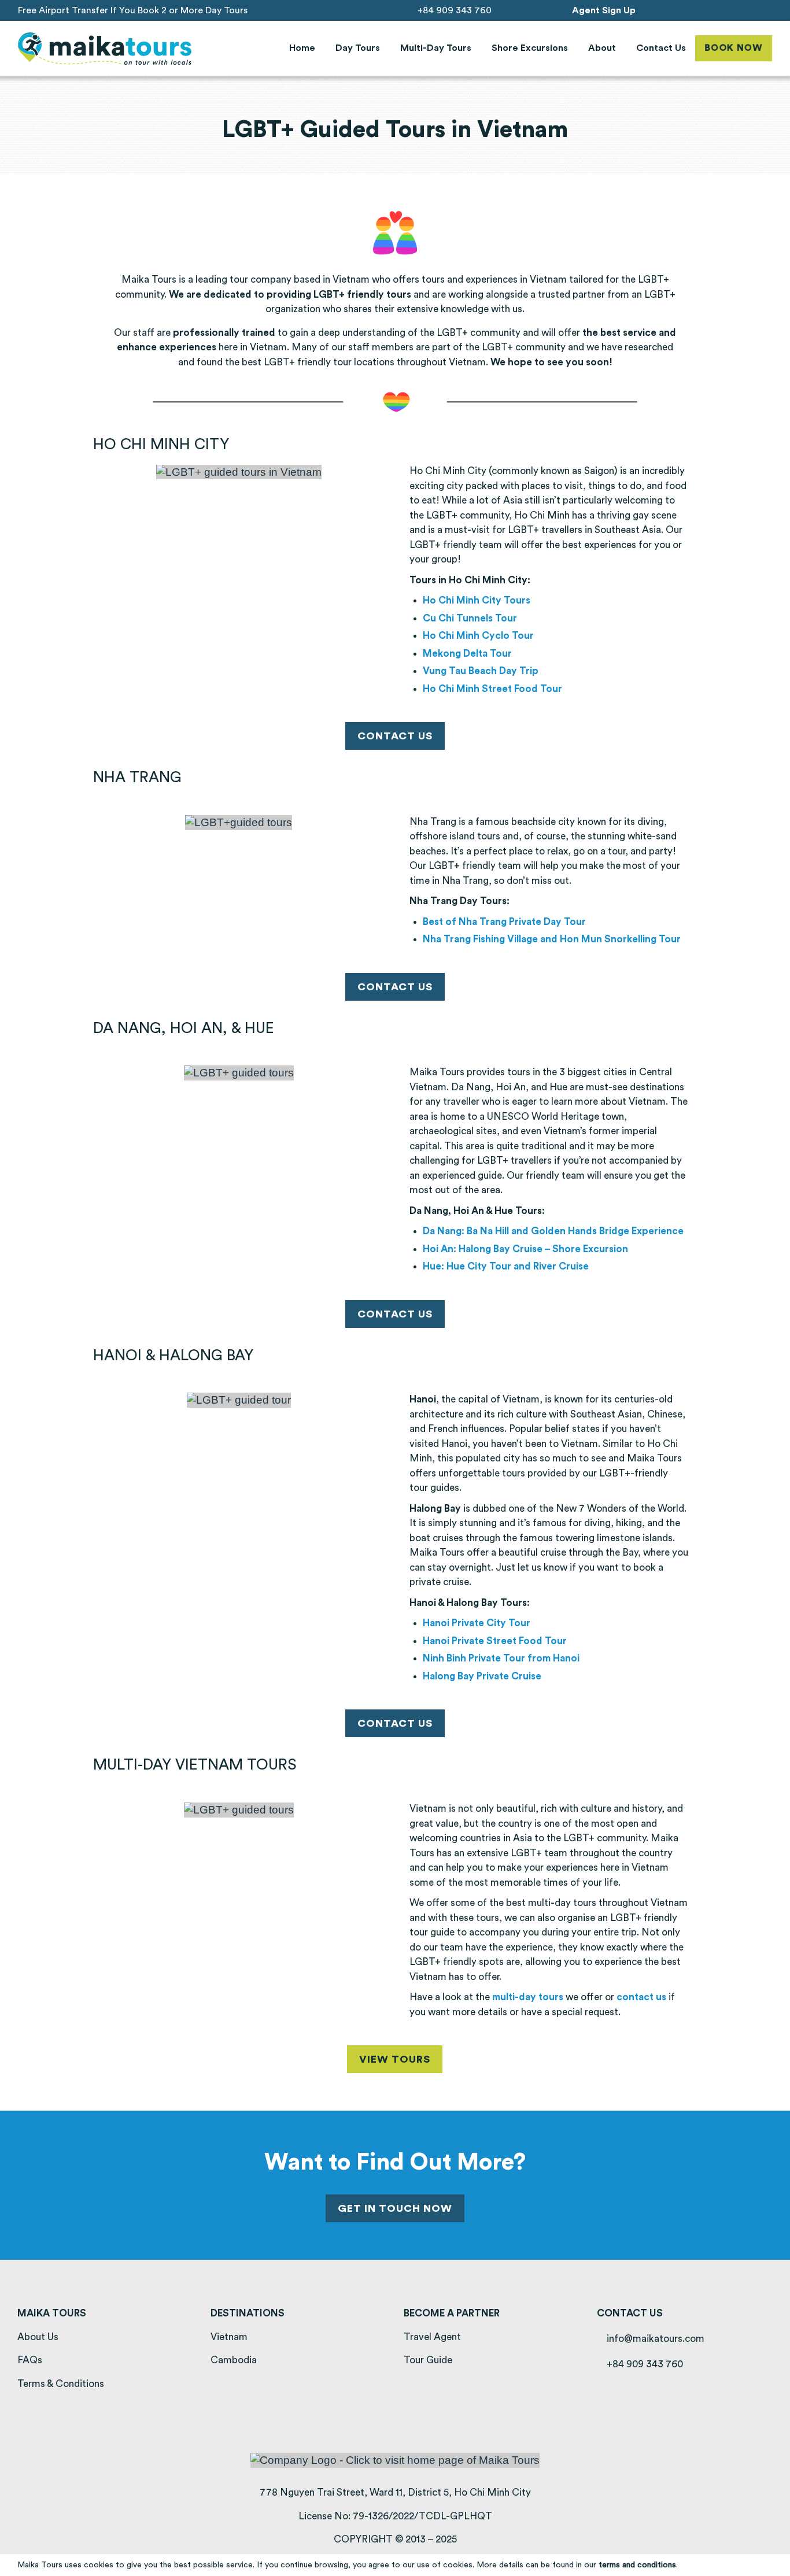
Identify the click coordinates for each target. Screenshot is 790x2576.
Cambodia (234, 2360)
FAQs (30, 2360)
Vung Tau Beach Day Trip (481, 671)
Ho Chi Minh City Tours (477, 600)
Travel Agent (432, 2337)
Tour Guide (428, 2360)
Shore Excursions (530, 48)
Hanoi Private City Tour (477, 1623)
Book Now (733, 48)
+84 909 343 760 (453, 10)
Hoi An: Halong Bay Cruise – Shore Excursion (525, 1249)
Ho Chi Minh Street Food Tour (492, 689)
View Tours (395, 2059)
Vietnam (229, 2337)
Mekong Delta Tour (467, 654)
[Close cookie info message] (774, 2565)
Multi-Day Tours (436, 48)
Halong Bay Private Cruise (482, 1676)
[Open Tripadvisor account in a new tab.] (768, 10)
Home (302, 48)
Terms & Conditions (61, 2384)
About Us (38, 2337)
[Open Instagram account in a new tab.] (736, 10)
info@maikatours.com (654, 2339)
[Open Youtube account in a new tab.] (752, 10)
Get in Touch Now (395, 2208)
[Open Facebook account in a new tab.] (720, 10)
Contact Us (661, 48)
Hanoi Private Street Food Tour (495, 1641)
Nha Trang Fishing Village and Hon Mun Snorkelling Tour (552, 939)
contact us (641, 1997)
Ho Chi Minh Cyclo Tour (478, 636)
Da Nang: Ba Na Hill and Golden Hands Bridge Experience (553, 1231)
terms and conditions (637, 2565)
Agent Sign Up (604, 10)
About (602, 48)
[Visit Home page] (105, 49)
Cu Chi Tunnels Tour (470, 618)
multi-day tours (528, 1997)
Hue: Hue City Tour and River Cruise (506, 1266)
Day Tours (358, 48)
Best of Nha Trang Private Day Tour (504, 922)
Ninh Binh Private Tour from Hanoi (501, 1658)
